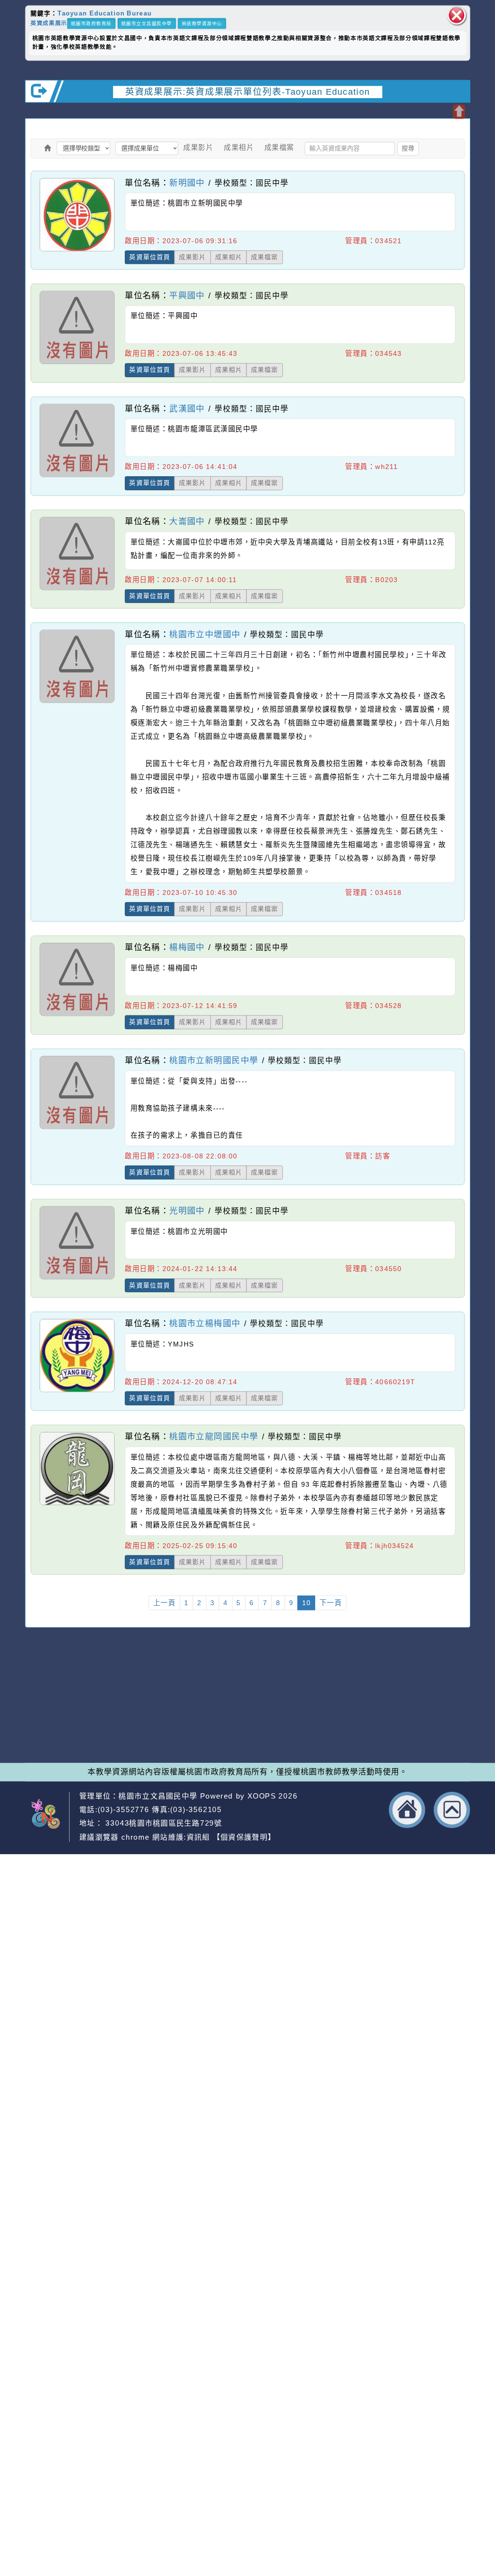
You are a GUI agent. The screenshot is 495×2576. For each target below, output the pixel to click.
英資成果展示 (49, 23)
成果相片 (239, 147)
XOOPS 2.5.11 (166, 1716)
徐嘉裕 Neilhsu (188, 1738)
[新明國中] (77, 251)
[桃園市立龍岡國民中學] (77, 1505)
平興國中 (187, 295)
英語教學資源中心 (202, 23)
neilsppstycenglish (167, 1694)
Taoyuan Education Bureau (105, 13)
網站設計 (134, 1727)
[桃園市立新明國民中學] (77, 1128)
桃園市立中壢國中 (205, 634)
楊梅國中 (187, 947)
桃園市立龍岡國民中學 (214, 1436)
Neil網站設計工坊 (184, 1727)
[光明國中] (77, 1279)
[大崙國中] (77, 590)
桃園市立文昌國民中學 (147, 23)
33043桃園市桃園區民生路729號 (162, 1823)
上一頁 (165, 1603)
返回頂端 (452, 1810)
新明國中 (187, 182)
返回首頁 (407, 1810)
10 (306, 1603)
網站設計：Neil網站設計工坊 (52, 1718)
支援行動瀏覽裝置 (333, 1705)
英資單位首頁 (150, 257)
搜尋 (408, 148)
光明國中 (187, 1210)
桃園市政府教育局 (91, 23)
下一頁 (331, 1603)
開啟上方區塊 (459, 112)
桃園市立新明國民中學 (214, 1060)
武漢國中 (187, 408)
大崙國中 (187, 521)
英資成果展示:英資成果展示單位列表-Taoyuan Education (248, 91)
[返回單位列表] (48, 148)
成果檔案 (279, 147)
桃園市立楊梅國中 (205, 1324)
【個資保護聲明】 (244, 1837)
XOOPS (262, 1796)
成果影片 (198, 147)
